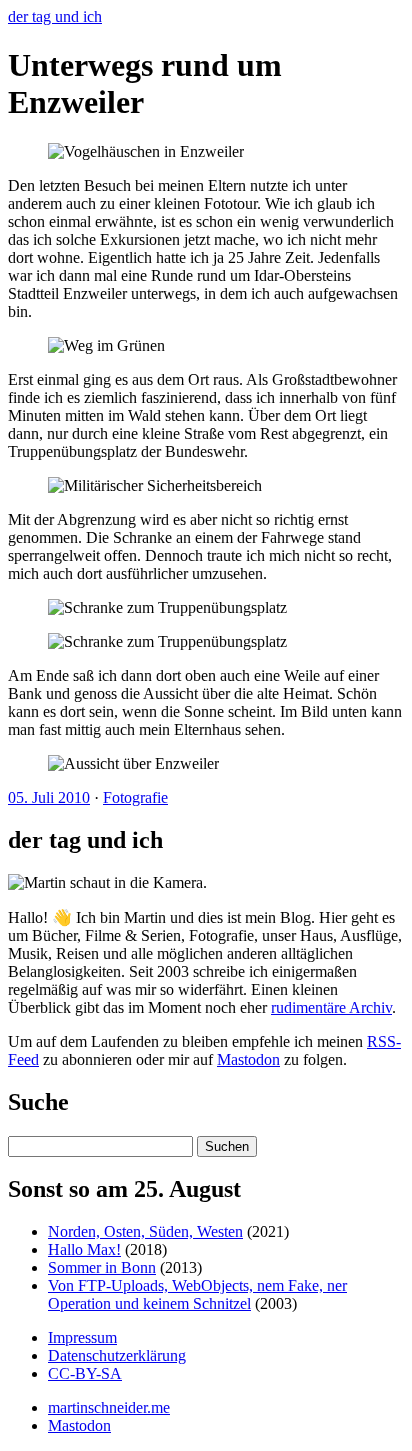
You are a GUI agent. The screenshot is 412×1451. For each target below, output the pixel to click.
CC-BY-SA (85, 1373)
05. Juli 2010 (49, 797)
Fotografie (135, 797)
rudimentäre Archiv (331, 1007)
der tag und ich (55, 16)
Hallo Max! (84, 1249)
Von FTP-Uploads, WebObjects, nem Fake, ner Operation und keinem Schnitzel (197, 1294)
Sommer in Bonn (102, 1267)
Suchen (227, 1146)
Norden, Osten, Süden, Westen (145, 1231)
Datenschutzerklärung (117, 1355)
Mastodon (248, 1059)
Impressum (82, 1337)
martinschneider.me (109, 1407)
